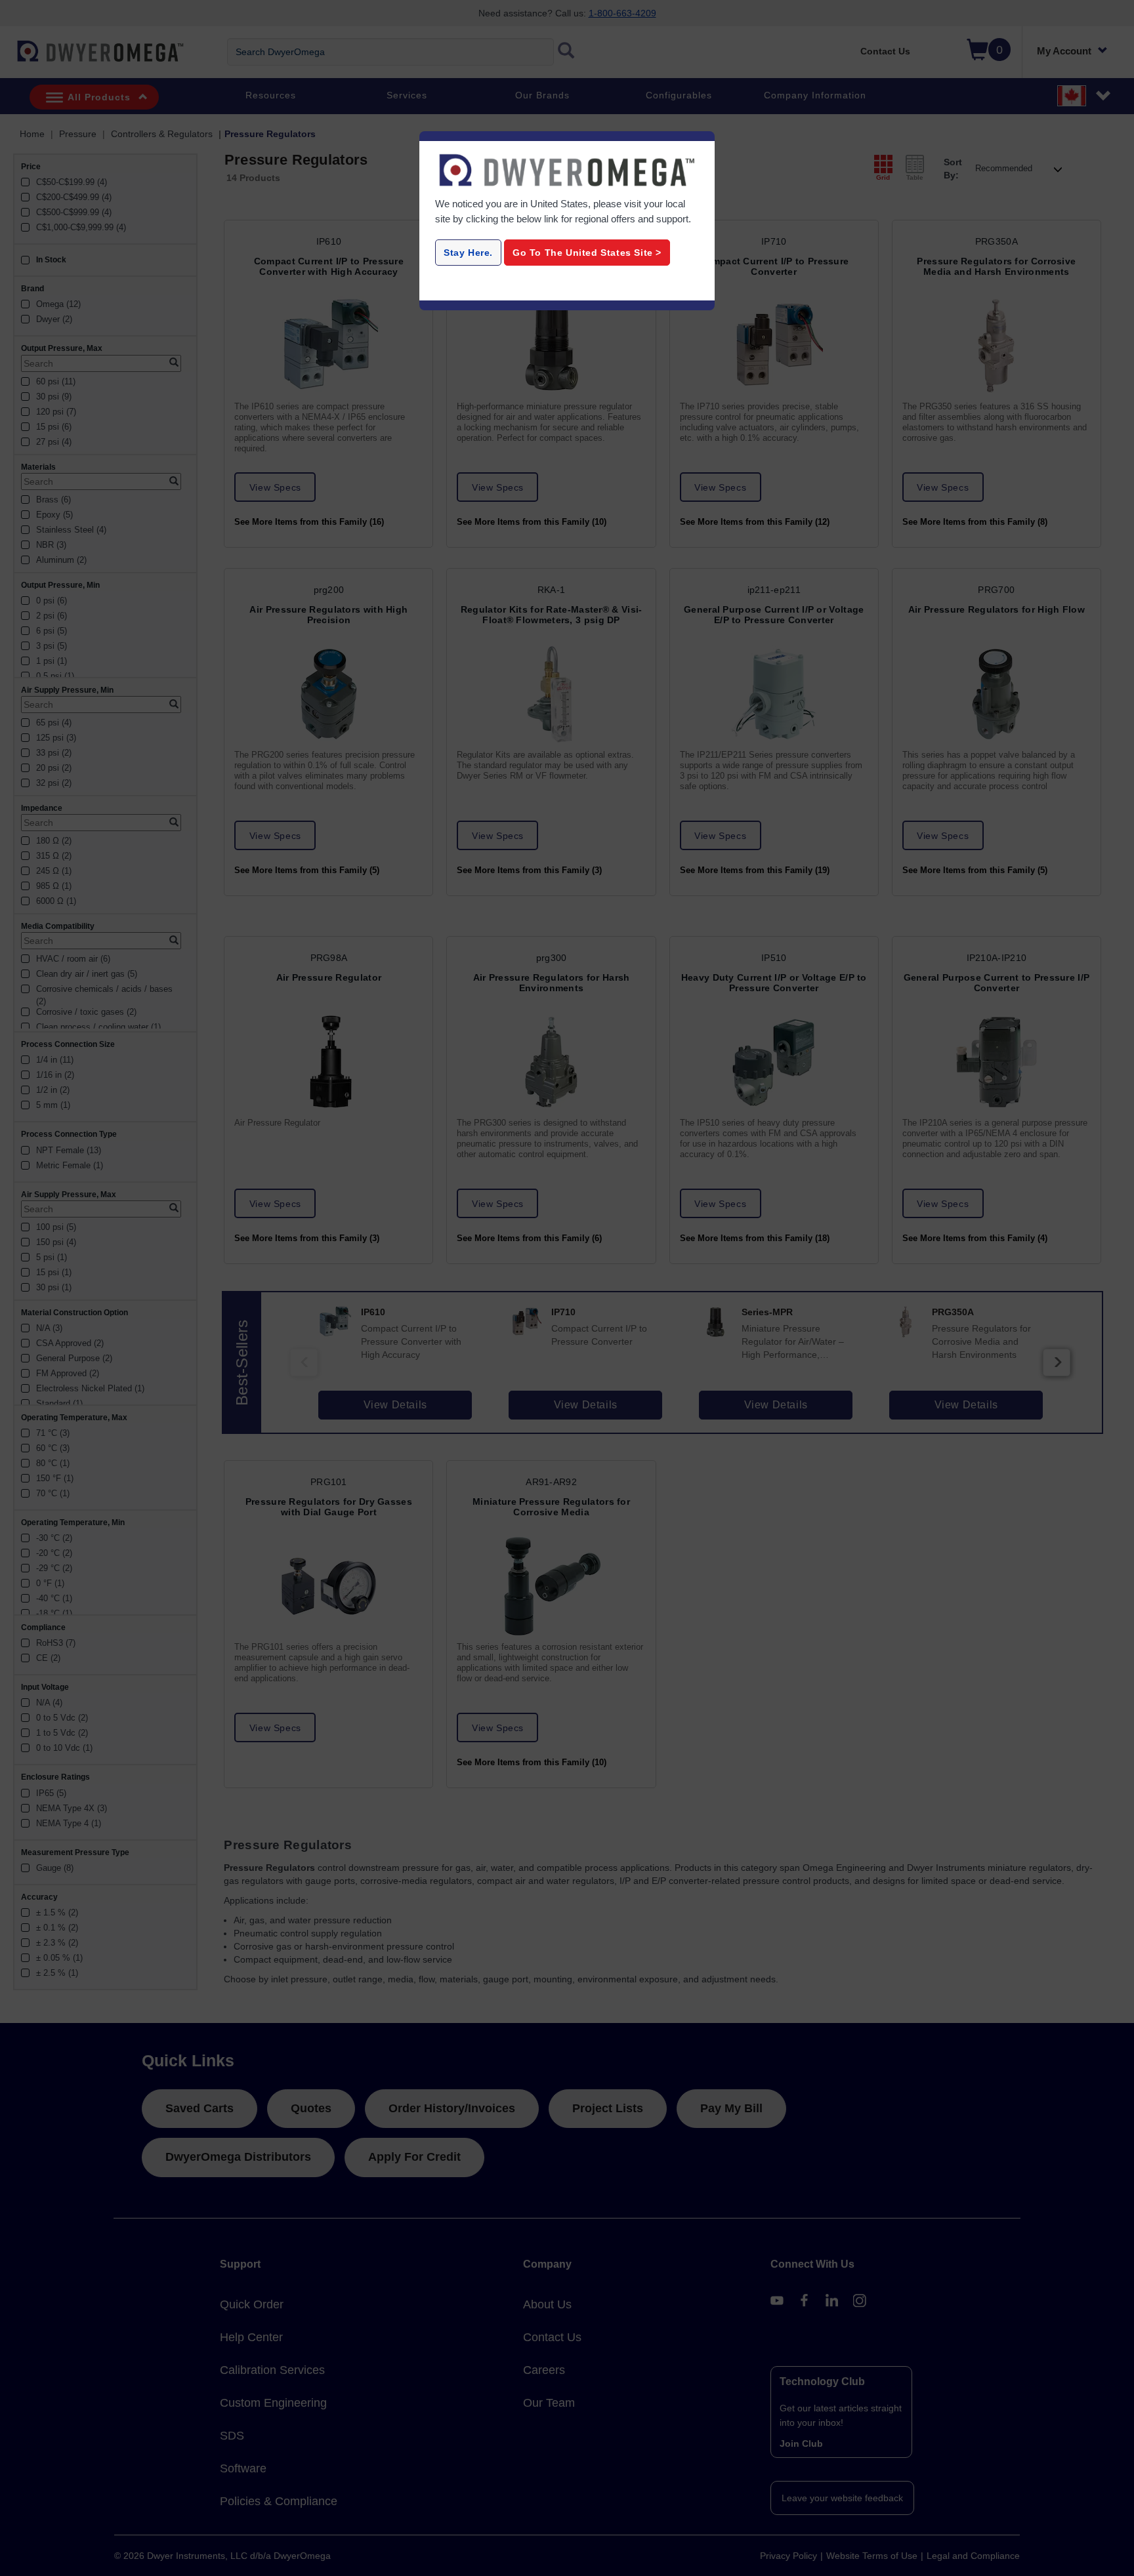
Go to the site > (587, 253)
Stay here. (468, 253)
